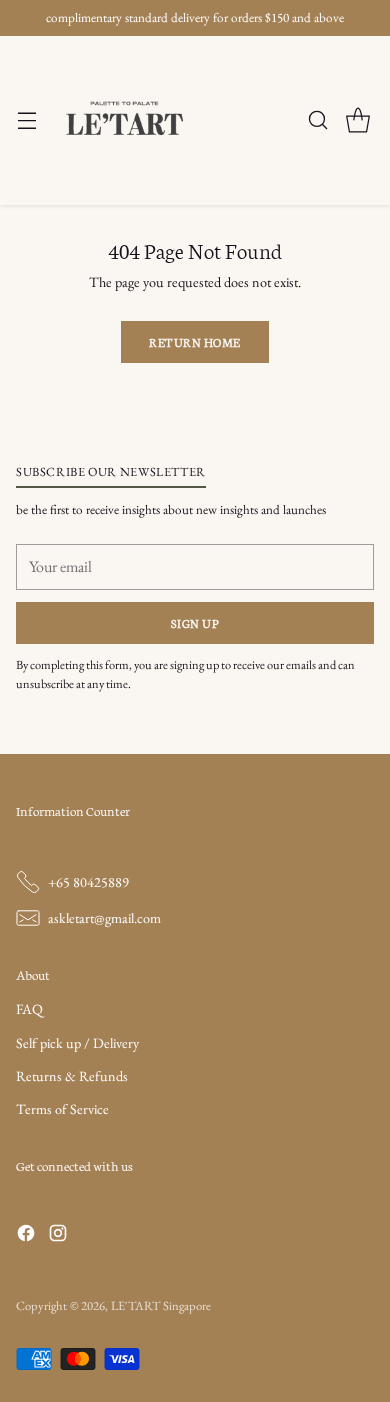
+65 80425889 (88, 882)
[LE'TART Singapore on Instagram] (58, 1236)
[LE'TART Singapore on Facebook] (26, 1236)
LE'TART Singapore (161, 1305)
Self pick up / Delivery (77, 1043)
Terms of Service (62, 1109)
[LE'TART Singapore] (124, 120)
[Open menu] (26, 120)
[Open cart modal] (357, 120)
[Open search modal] (317, 120)
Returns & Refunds (72, 1076)
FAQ (29, 1009)
